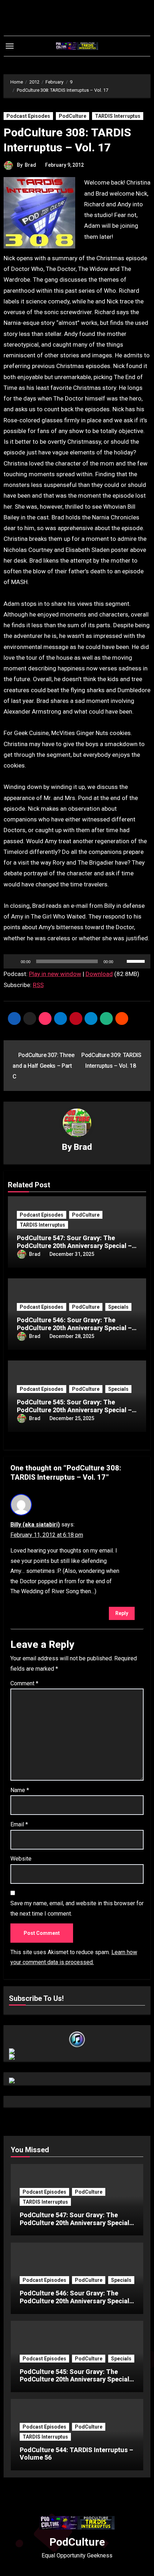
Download (99, 974)
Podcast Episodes (28, 116)
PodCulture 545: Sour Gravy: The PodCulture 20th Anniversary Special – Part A (74, 1410)
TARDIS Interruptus (118, 116)
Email (19, 1824)
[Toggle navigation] (10, 46)
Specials (118, 1307)
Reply (122, 1613)
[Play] (13, 961)
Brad (30, 165)
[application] (77, 961)
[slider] (137, 961)
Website (21, 1859)
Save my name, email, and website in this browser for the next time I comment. (77, 1908)
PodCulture (73, 116)
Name (20, 1790)
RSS (38, 985)
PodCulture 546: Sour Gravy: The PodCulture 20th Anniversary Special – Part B (74, 1328)
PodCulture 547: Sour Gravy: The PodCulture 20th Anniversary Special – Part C (74, 1246)
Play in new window (55, 974)
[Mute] (121, 961)
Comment (24, 1683)
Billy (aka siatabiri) (35, 1525)
